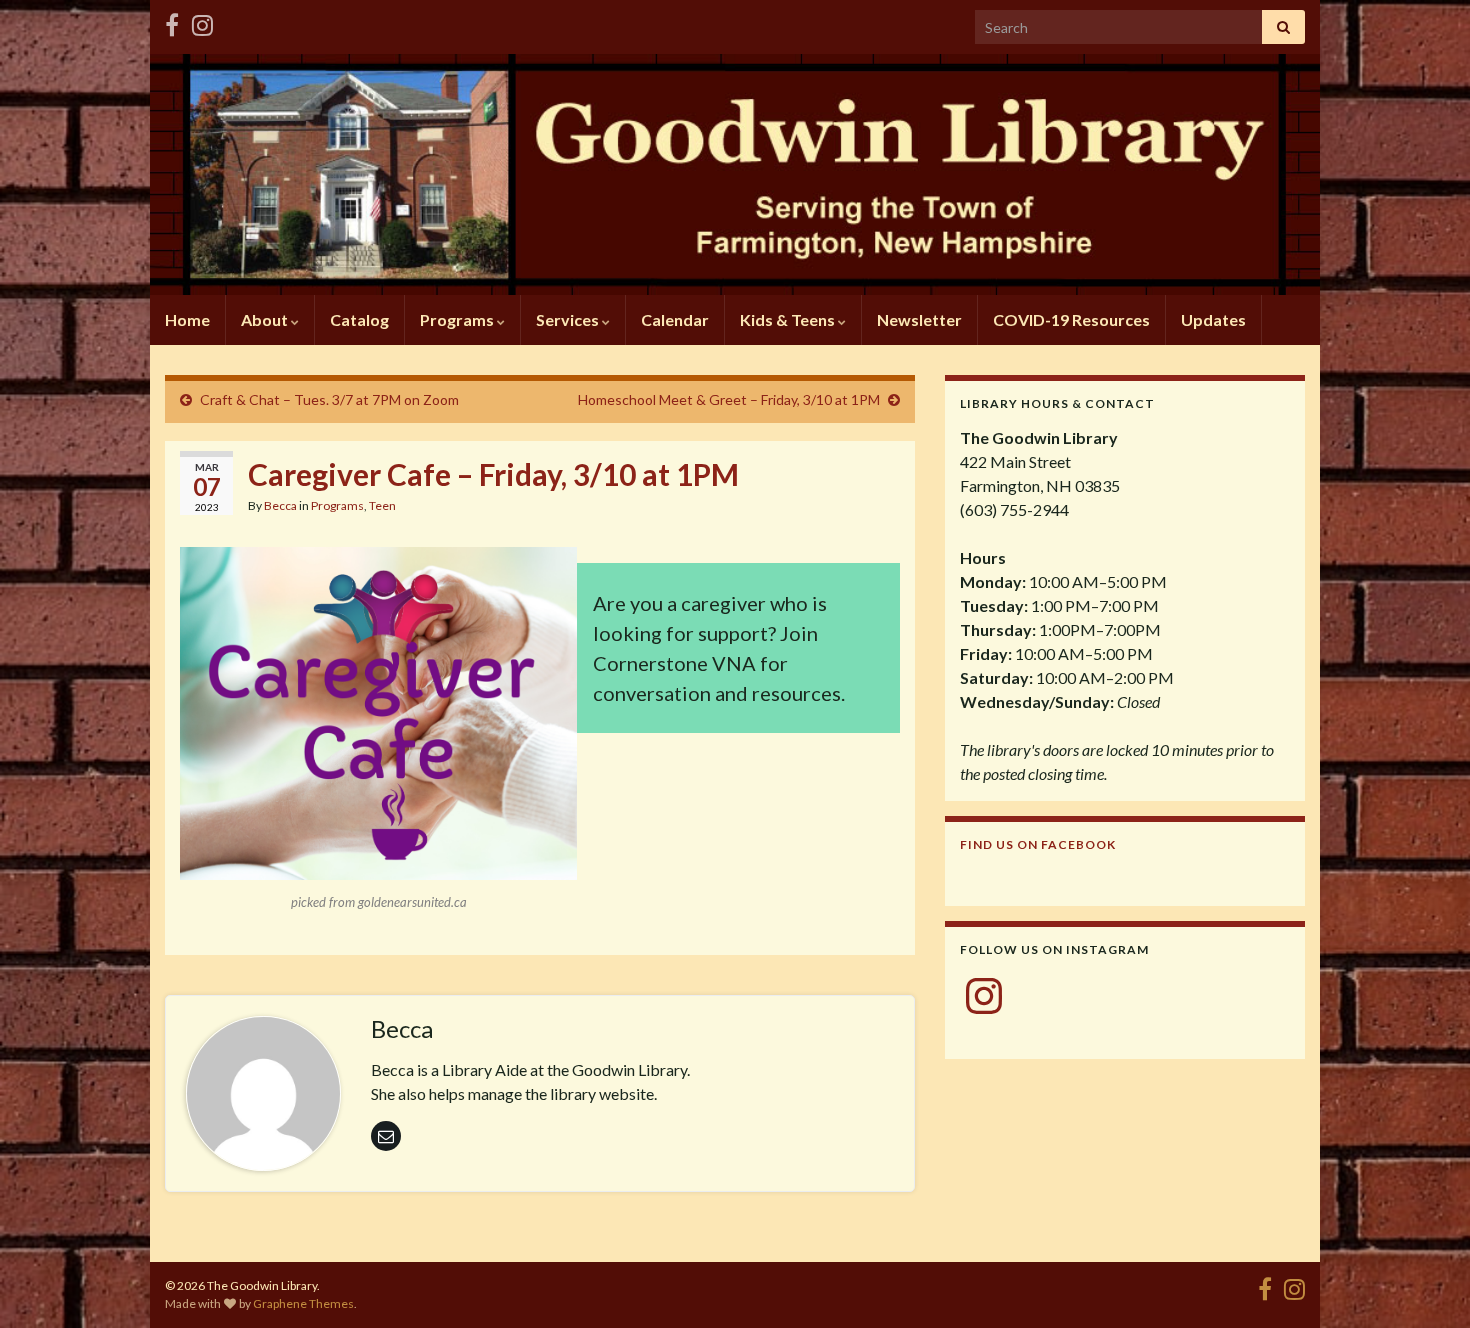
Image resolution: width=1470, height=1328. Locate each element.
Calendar (675, 319)
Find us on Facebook (1038, 844)
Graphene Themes (303, 1303)
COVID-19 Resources (1071, 319)
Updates (1213, 319)
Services (569, 319)
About (266, 319)
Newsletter (919, 319)
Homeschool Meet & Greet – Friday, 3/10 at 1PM (729, 399)
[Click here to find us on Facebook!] (172, 21)
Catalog (359, 319)
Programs (458, 319)
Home (187, 319)
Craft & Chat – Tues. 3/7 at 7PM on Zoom (329, 399)
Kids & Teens (789, 319)
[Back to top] (1425, 1283)
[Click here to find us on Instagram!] (202, 21)
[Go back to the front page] (735, 174)
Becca (280, 505)
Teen (382, 505)
